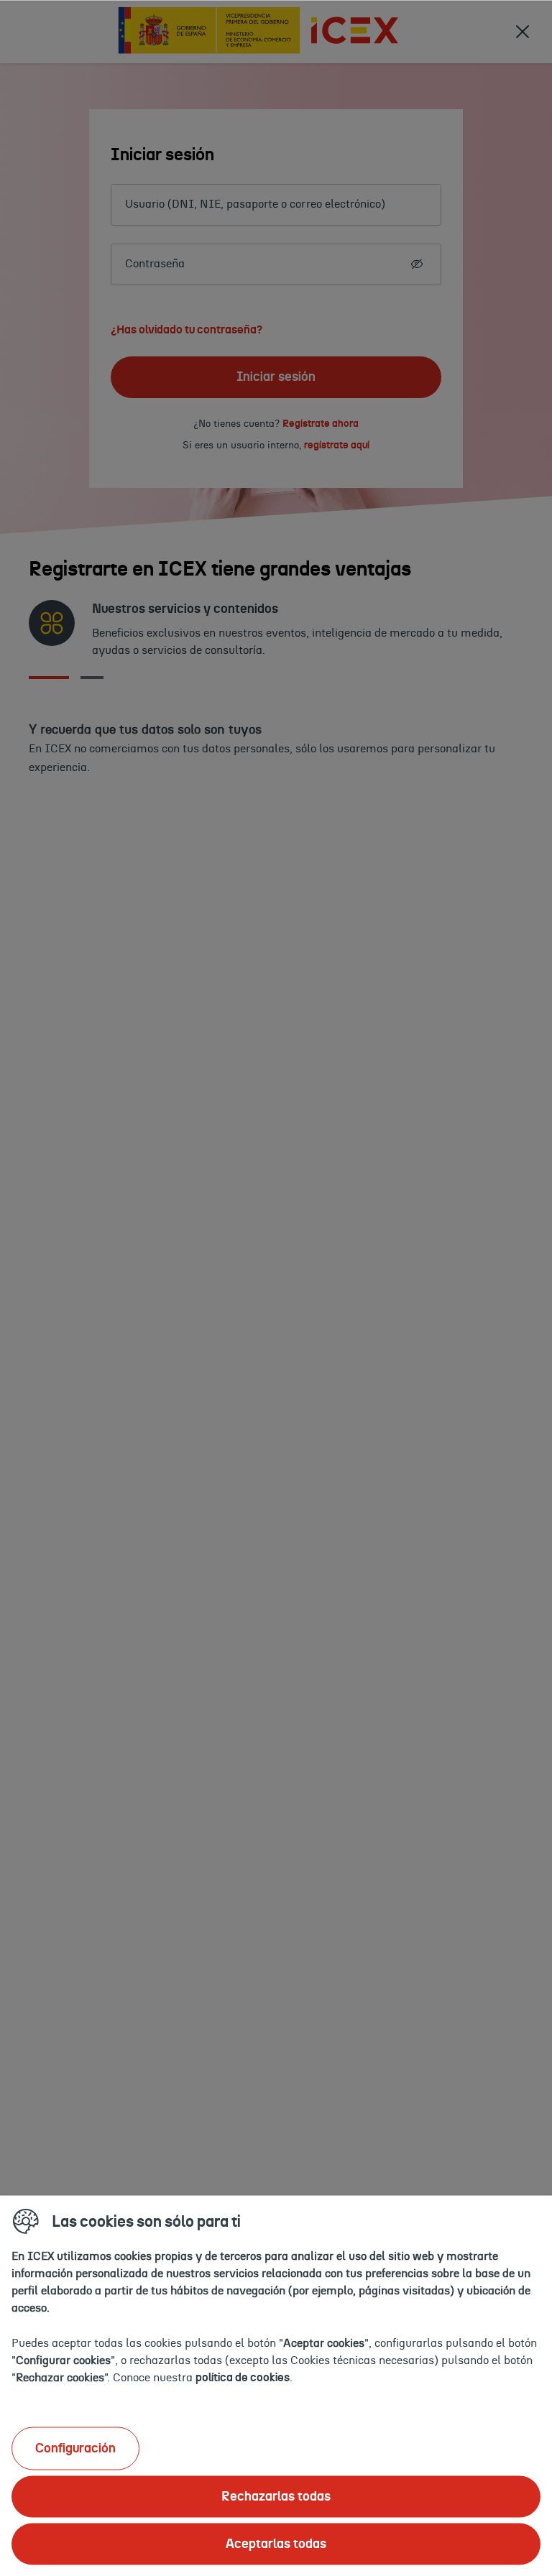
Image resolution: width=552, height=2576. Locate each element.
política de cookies (243, 2377)
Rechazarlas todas (276, 2496)
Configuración (75, 2448)
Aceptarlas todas (276, 2544)
